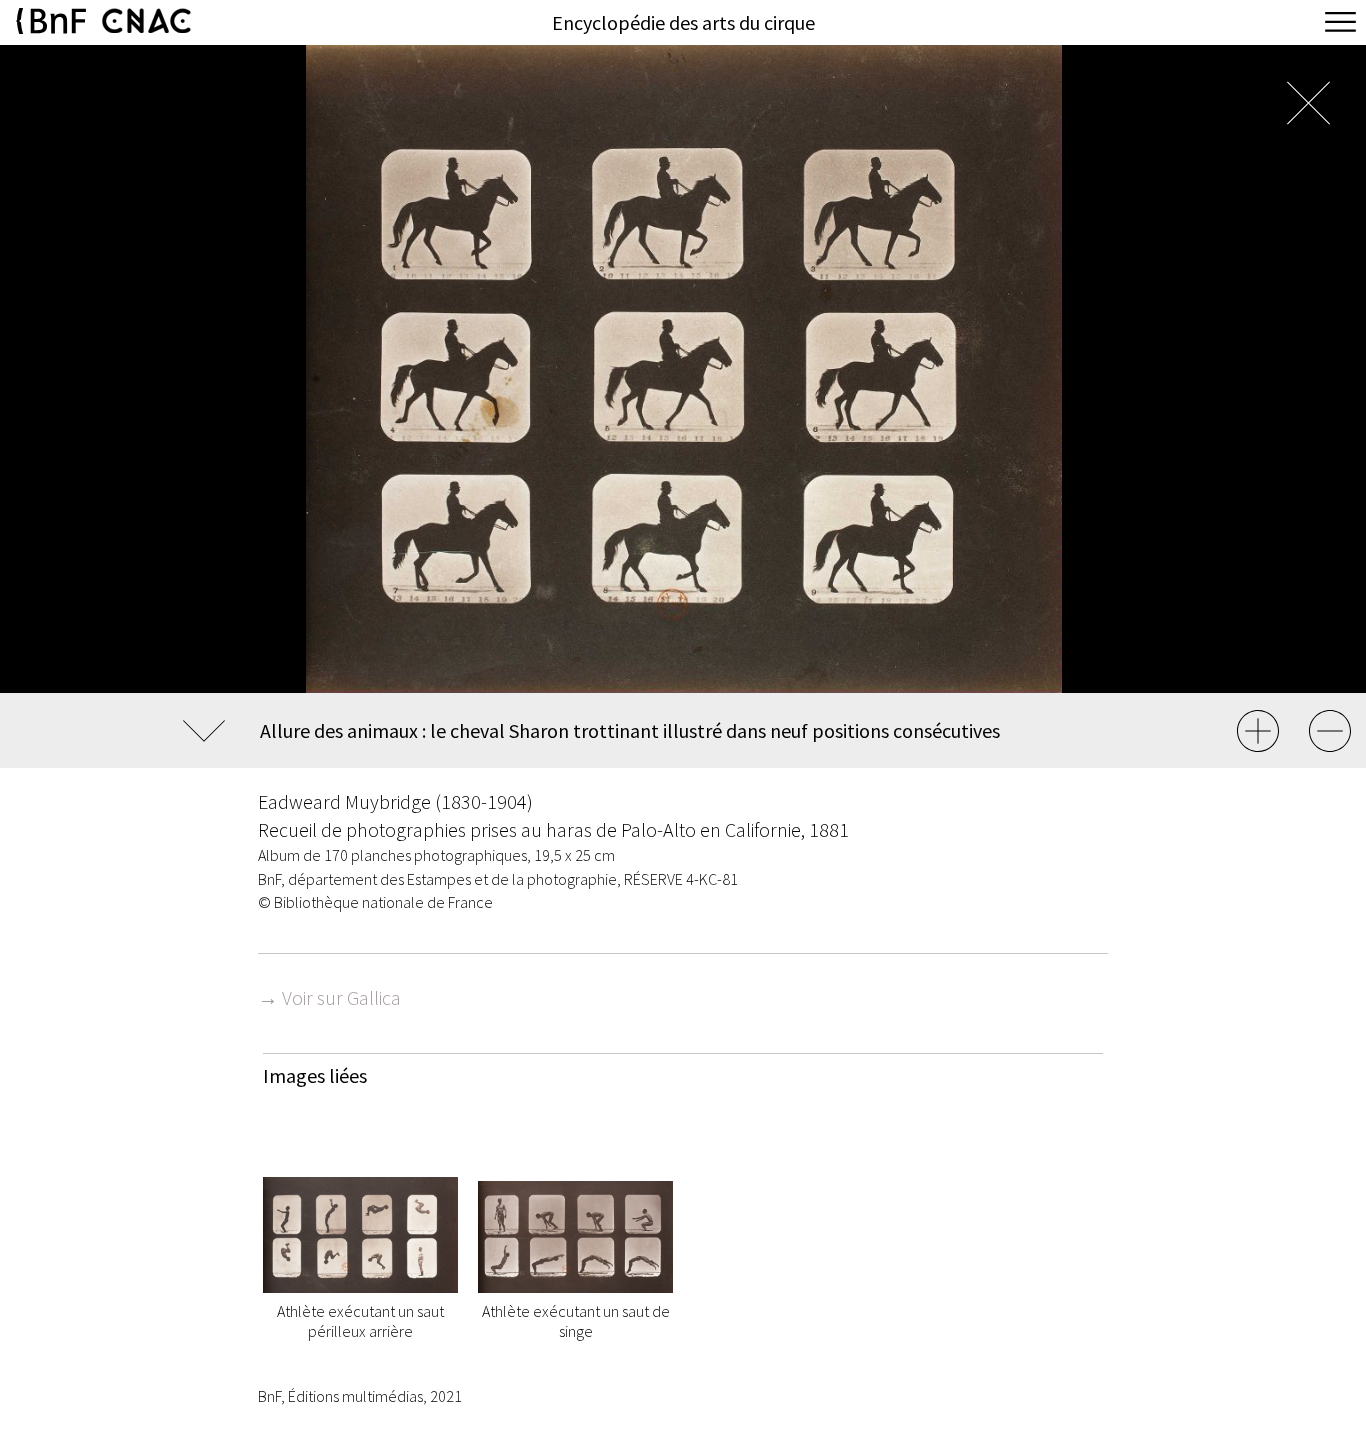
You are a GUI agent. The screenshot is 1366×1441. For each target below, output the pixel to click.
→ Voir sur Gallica (329, 997)
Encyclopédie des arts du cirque (683, 22)
